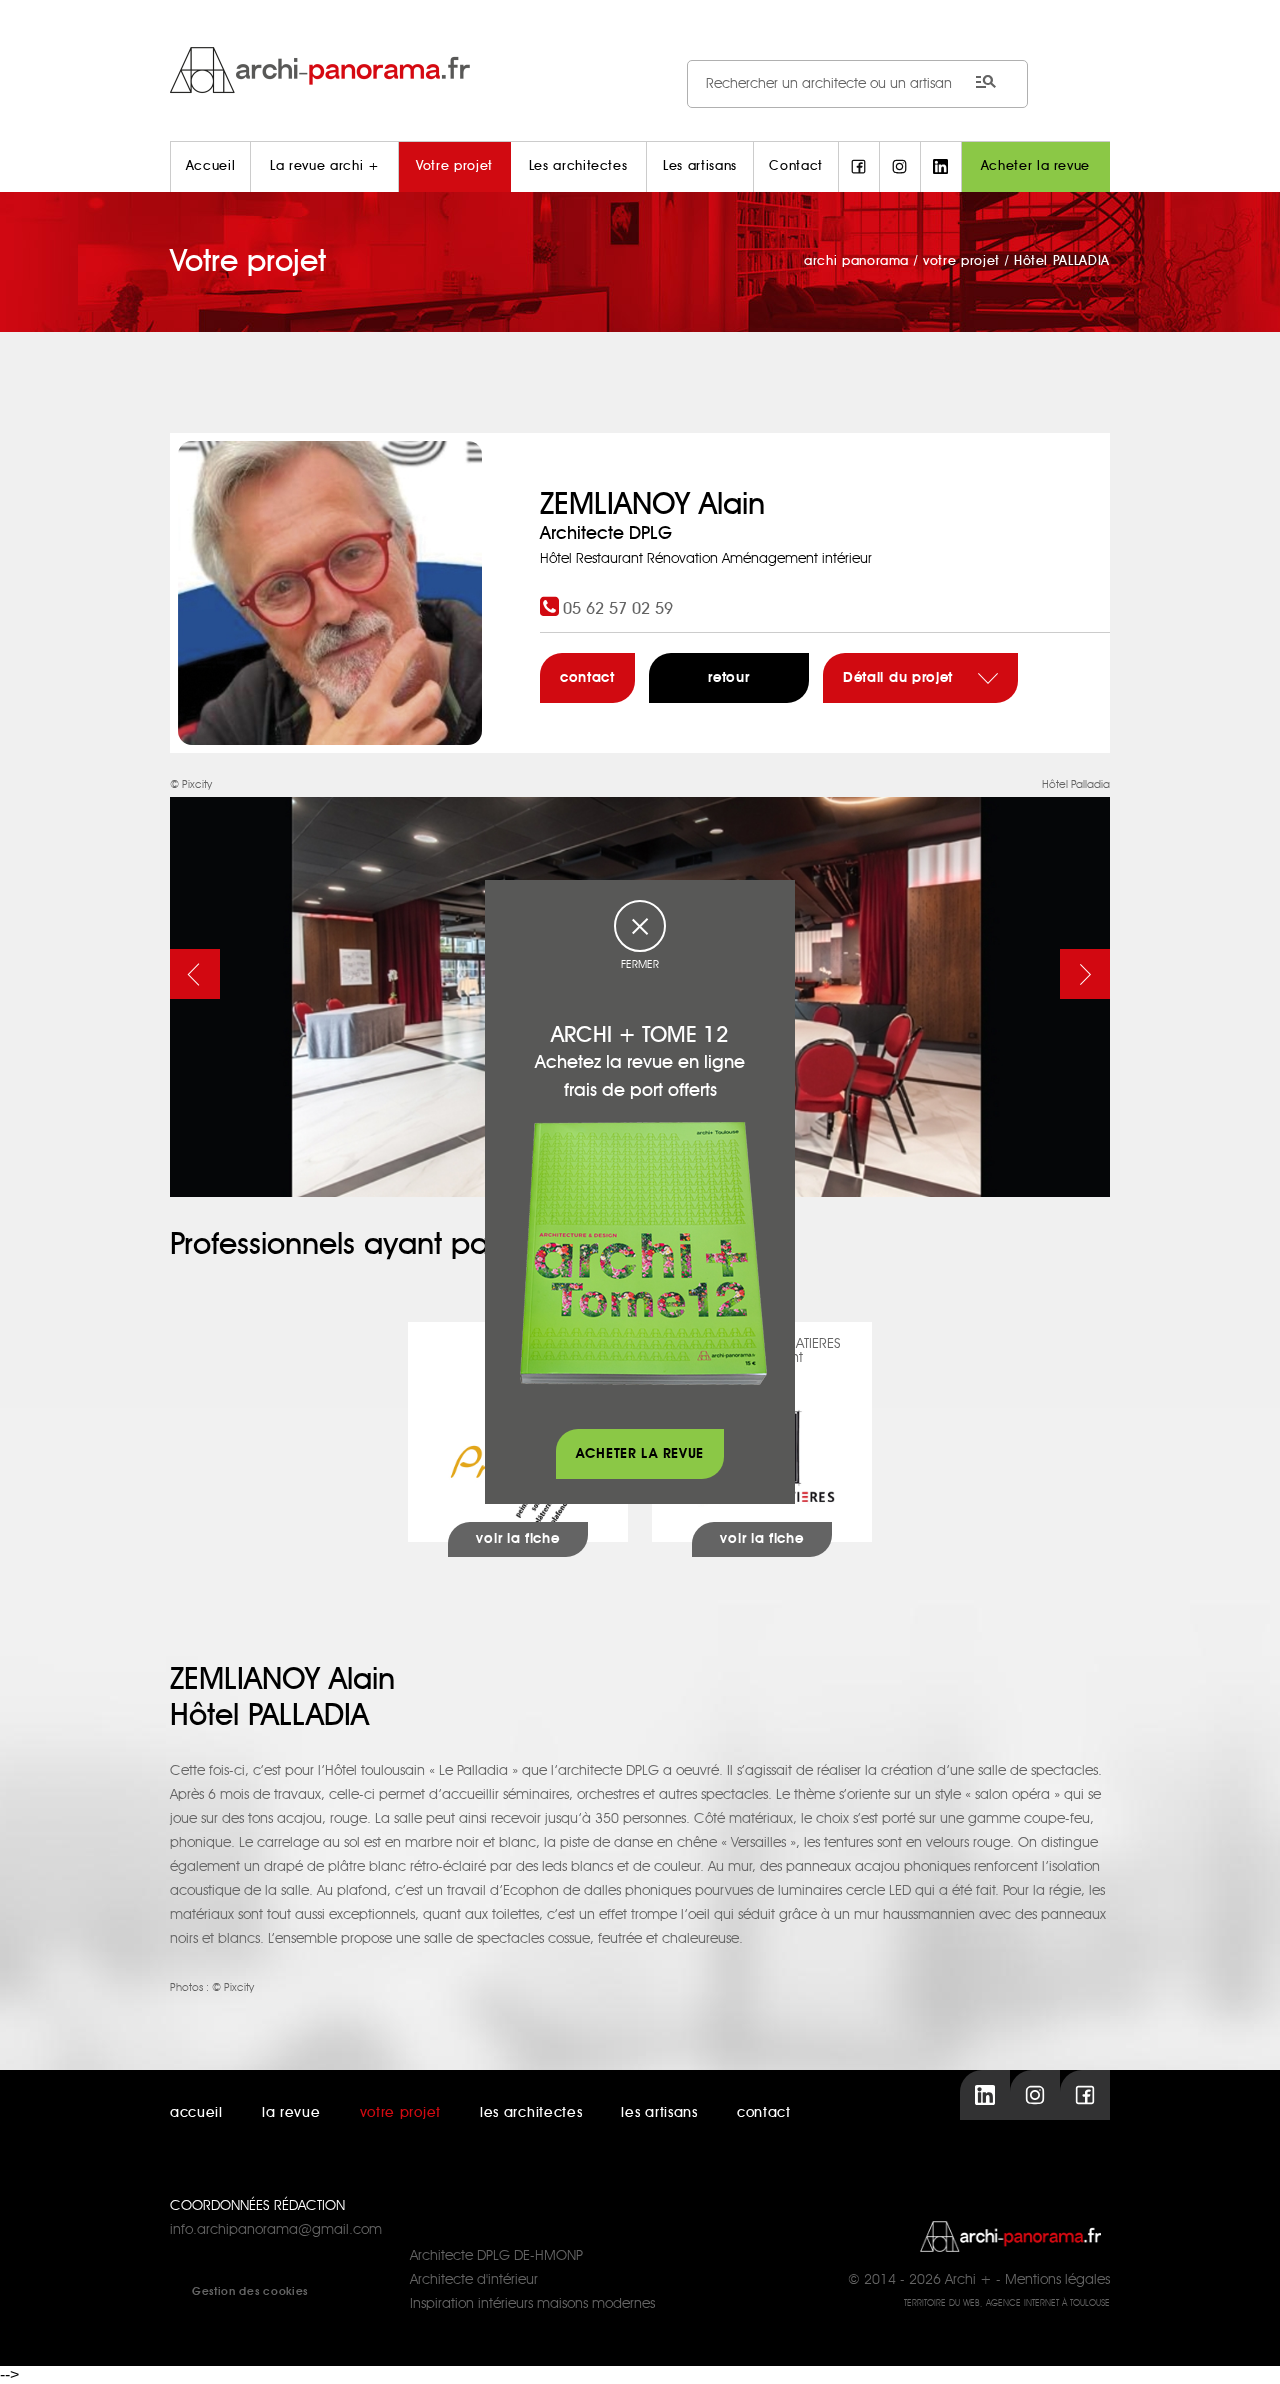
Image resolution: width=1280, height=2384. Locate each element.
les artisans (659, 2113)
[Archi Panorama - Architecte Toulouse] (640, 69)
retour (728, 678)
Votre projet (454, 166)
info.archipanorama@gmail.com (276, 2230)
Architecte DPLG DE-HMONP (496, 2256)
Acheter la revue (1035, 166)
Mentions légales (1057, 2280)
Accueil (211, 166)
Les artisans (700, 166)
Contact (796, 166)
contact (587, 678)
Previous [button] (195, 974)
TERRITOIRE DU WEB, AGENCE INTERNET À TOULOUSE (1007, 2303)
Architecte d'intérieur (474, 2280)
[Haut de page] (1245, 2349)
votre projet (400, 2113)
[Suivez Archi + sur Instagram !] (900, 167)
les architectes (531, 2113)
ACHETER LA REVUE (640, 1454)
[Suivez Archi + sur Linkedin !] (941, 167)
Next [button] (1085, 974)
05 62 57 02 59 (618, 609)
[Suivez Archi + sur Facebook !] (859, 167)
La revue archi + (324, 166)
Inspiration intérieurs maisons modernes (532, 2304)
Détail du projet (900, 678)
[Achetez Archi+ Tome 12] (643, 1253)
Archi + (968, 2280)
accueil (196, 2113)
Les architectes (578, 166)
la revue (291, 2113)
